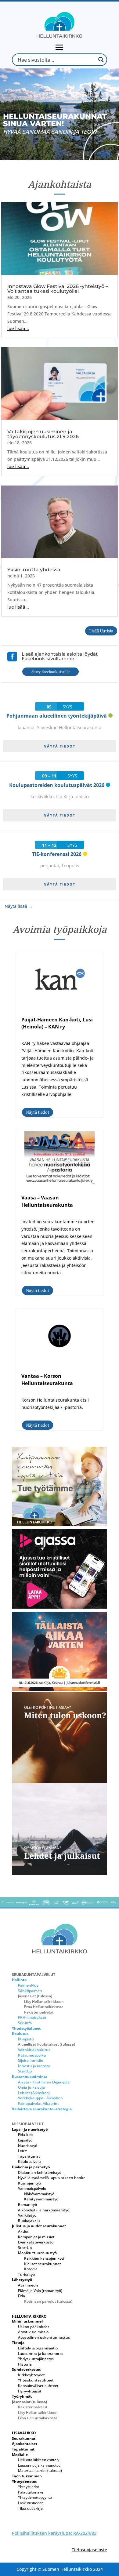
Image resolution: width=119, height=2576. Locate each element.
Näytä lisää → (19, 906)
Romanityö (27, 2205)
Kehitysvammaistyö (41, 2199)
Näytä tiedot (60, 746)
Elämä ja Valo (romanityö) (40, 2291)
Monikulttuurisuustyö (37, 2253)
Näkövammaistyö (39, 2194)
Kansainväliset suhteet (38, 2386)
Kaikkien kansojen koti (44, 2258)
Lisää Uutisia (101, 631)
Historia (25, 2364)
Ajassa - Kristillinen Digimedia (44, 2082)
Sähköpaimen (30, 1991)
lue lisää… (18, 328)
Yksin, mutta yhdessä (34, 570)
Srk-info (25, 2023)
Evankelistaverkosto (36, 2242)
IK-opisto (26, 2039)
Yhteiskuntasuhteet (36, 2380)
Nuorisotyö (28, 2146)
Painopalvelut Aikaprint (38, 2103)
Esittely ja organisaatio (38, 2348)
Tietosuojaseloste (89, 2550)
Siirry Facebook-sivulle (50, 671)
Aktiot (23, 2231)
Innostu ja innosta (34, 2066)
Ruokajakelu (29, 2221)
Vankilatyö (27, 2215)
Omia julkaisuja (31, 2087)
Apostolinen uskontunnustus (44, 2337)
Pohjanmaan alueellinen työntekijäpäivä (57, 716)
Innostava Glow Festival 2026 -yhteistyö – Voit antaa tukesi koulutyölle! (58, 289)
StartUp (25, 2071)
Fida (22, 2296)
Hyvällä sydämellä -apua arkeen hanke (52, 2178)
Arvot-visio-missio (33, 2332)
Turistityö (26, 2274)
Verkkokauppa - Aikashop (40, 2098)
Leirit (22, 2151)
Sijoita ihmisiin (31, 2060)
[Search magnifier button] (101, 60)
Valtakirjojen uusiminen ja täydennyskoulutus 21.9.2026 (43, 434)
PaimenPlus (28, 1985)
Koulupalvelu (29, 2161)
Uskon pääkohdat (34, 2327)
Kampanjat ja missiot (36, 2237)
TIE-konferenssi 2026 (57, 854)
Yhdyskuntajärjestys (36, 2359)
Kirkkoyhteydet (31, 2375)
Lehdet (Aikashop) (34, 2093)
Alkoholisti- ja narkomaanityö (44, 2210)
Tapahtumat (29, 2156)
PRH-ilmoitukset (32, 2017)
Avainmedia (28, 2285)
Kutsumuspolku (32, 2055)
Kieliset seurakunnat (43, 2264)
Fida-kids (26, 2135)
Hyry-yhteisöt (30, 2391)
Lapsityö (25, 2140)
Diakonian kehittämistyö (40, 2172)
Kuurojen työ (29, 2183)
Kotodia (31, 2269)
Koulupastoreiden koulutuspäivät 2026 (57, 785)
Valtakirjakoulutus (34, 2050)
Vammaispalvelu (32, 2188)
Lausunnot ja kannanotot (41, 2354)
